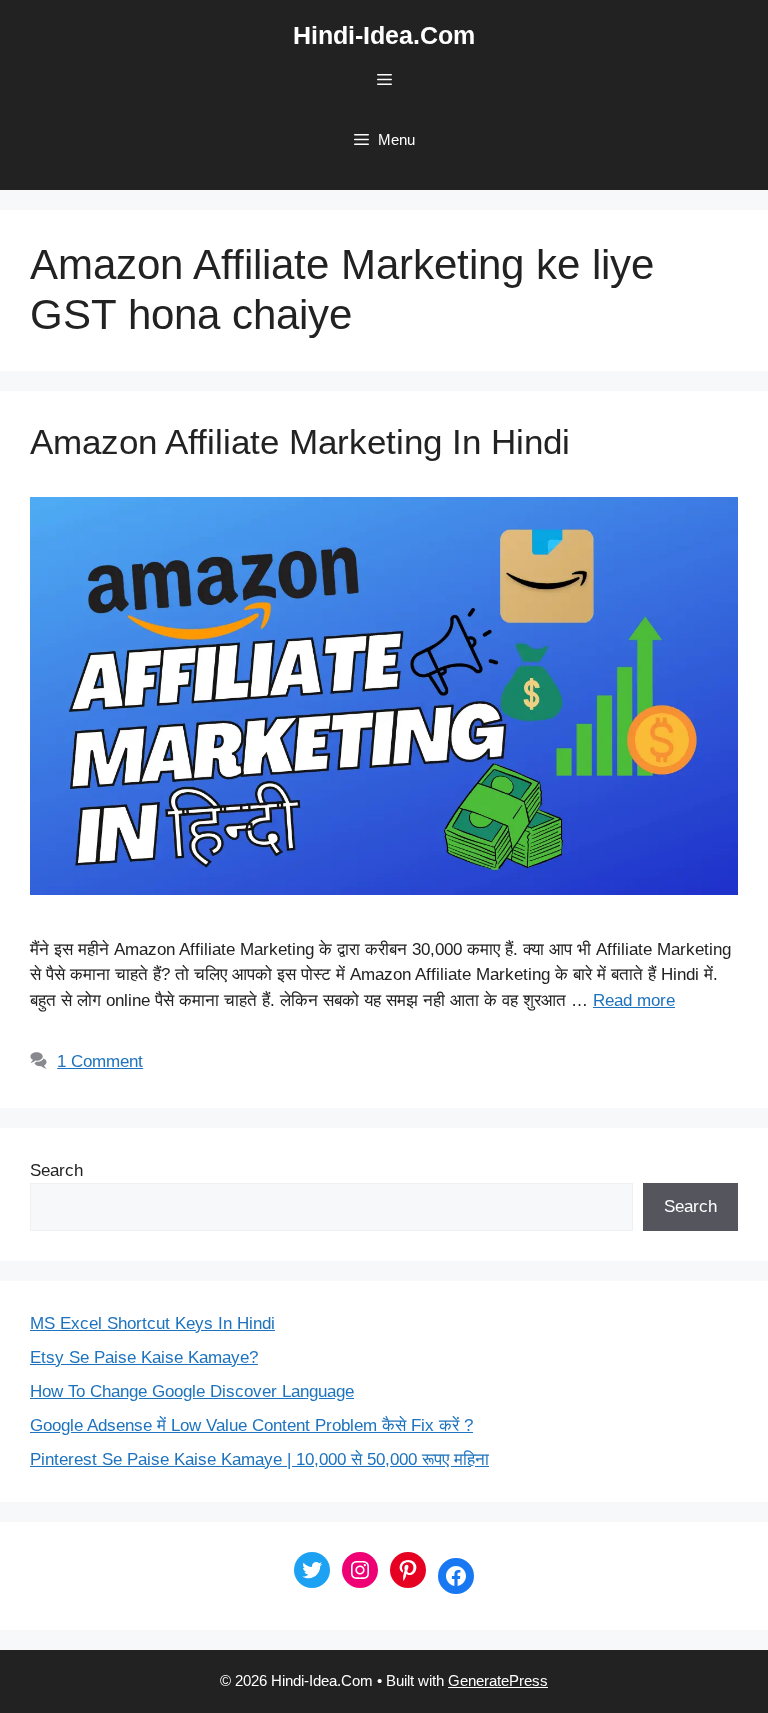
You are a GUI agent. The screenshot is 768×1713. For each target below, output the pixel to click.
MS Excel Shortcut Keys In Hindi (152, 1323)
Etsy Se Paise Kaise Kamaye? (144, 1357)
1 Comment (100, 1061)
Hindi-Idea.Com (384, 35)
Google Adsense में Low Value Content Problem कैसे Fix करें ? (251, 1425)
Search (56, 1170)
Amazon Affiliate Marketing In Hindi (300, 441)
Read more (634, 1000)
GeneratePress (498, 1680)
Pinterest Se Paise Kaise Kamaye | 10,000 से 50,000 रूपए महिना (259, 1459)
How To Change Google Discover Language (192, 1391)
